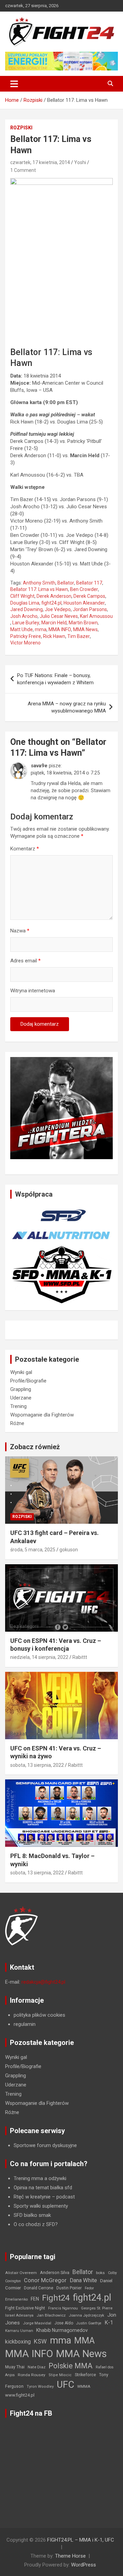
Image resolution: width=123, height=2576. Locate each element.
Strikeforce (85, 2375)
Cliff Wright (22, 596)
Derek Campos (89, 596)
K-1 (109, 2323)
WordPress (84, 2565)
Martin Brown (83, 623)
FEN (35, 2299)
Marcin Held (54, 623)
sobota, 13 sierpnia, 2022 (37, 1765)
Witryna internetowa (33, 991)
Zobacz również (35, 1447)
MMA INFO (60, 629)
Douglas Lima (25, 603)
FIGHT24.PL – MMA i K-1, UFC (81, 2540)
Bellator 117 (89, 583)
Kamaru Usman (19, 2331)
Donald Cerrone (39, 2288)
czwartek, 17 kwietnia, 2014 (40, 162)
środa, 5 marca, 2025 (33, 1550)
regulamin (25, 2024)
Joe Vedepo (58, 609)
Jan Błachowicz (51, 2315)
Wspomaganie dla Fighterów (42, 1415)
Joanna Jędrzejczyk (86, 2315)
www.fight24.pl (20, 2395)
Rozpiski (21, 128)
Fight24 (56, 2298)
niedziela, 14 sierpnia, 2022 (39, 1657)
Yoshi (80, 162)
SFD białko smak (32, 2215)
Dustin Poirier (69, 2288)
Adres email (25, 961)
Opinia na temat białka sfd (43, 2188)
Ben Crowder (84, 589)
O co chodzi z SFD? (36, 2224)
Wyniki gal (21, 1372)
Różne (17, 1423)
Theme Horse (70, 2556)
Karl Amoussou (96, 616)
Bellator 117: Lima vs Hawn (39, 589)
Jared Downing (26, 609)
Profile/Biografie (28, 1381)
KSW (40, 2341)
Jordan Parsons (90, 609)
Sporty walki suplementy (41, 2206)
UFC (65, 2385)
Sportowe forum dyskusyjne (45, 2145)
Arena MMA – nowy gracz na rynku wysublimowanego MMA (67, 707)
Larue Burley (26, 623)
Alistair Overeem (21, 2273)
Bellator (66, 583)
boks (100, 2273)
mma (41, 629)
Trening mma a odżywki (40, 2178)
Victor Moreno (25, 643)
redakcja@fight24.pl (43, 1982)
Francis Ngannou (63, 2308)
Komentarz (25, 849)
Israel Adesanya (19, 2315)
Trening (18, 1406)
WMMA (84, 2386)
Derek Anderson (54, 596)
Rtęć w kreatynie (32, 2197)
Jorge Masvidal (37, 2323)
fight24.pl (51, 603)
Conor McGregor (45, 2280)
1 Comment (23, 170)
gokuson (69, 1550)
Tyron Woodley (40, 2387)
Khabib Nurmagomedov (62, 2330)
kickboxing (18, 2342)
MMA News (85, 629)
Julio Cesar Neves (59, 616)
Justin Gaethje (89, 2323)
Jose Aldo (64, 2323)
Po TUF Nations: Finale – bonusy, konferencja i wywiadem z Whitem (55, 679)
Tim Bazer (79, 636)
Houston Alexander (84, 603)
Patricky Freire (26, 636)
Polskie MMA (71, 2366)
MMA (84, 2340)
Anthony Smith (39, 583)
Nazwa (20, 931)
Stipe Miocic (60, 2375)
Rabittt (80, 1657)
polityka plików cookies (39, 2015)
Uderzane (21, 1398)
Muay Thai (15, 2367)
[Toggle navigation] (14, 84)
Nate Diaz (37, 2367)
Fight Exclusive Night (25, 2308)
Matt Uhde (22, 629)
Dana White (83, 2280)
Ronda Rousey (32, 2375)
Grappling (21, 1389)
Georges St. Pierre (97, 2308)
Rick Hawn (54, 636)
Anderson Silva (55, 2273)
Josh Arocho (24, 616)
